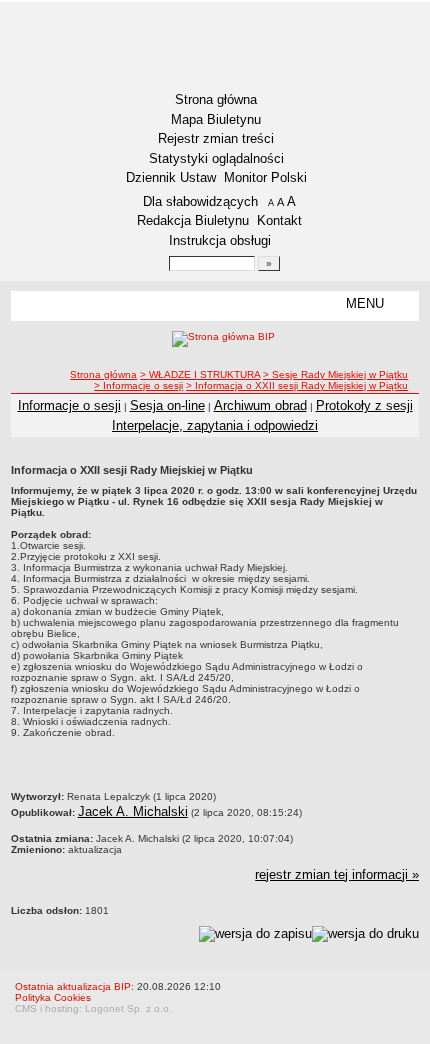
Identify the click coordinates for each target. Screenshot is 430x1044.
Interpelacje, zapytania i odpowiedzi (215, 425)
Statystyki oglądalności (216, 158)
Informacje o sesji (69, 405)
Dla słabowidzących (200, 201)
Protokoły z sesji (364, 405)
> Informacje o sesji (138, 385)
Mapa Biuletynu (216, 119)
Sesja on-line (167, 405)
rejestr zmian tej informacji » (337, 874)
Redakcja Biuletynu (193, 220)
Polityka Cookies (53, 997)
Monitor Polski (265, 177)
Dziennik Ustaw (171, 177)
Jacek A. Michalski (133, 811)
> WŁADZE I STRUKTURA (200, 374)
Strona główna (216, 99)
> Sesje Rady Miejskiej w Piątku (335, 374)
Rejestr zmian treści (216, 138)
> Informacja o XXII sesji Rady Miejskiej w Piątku (297, 385)
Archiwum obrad (260, 405)
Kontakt (279, 220)
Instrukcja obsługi (220, 240)
